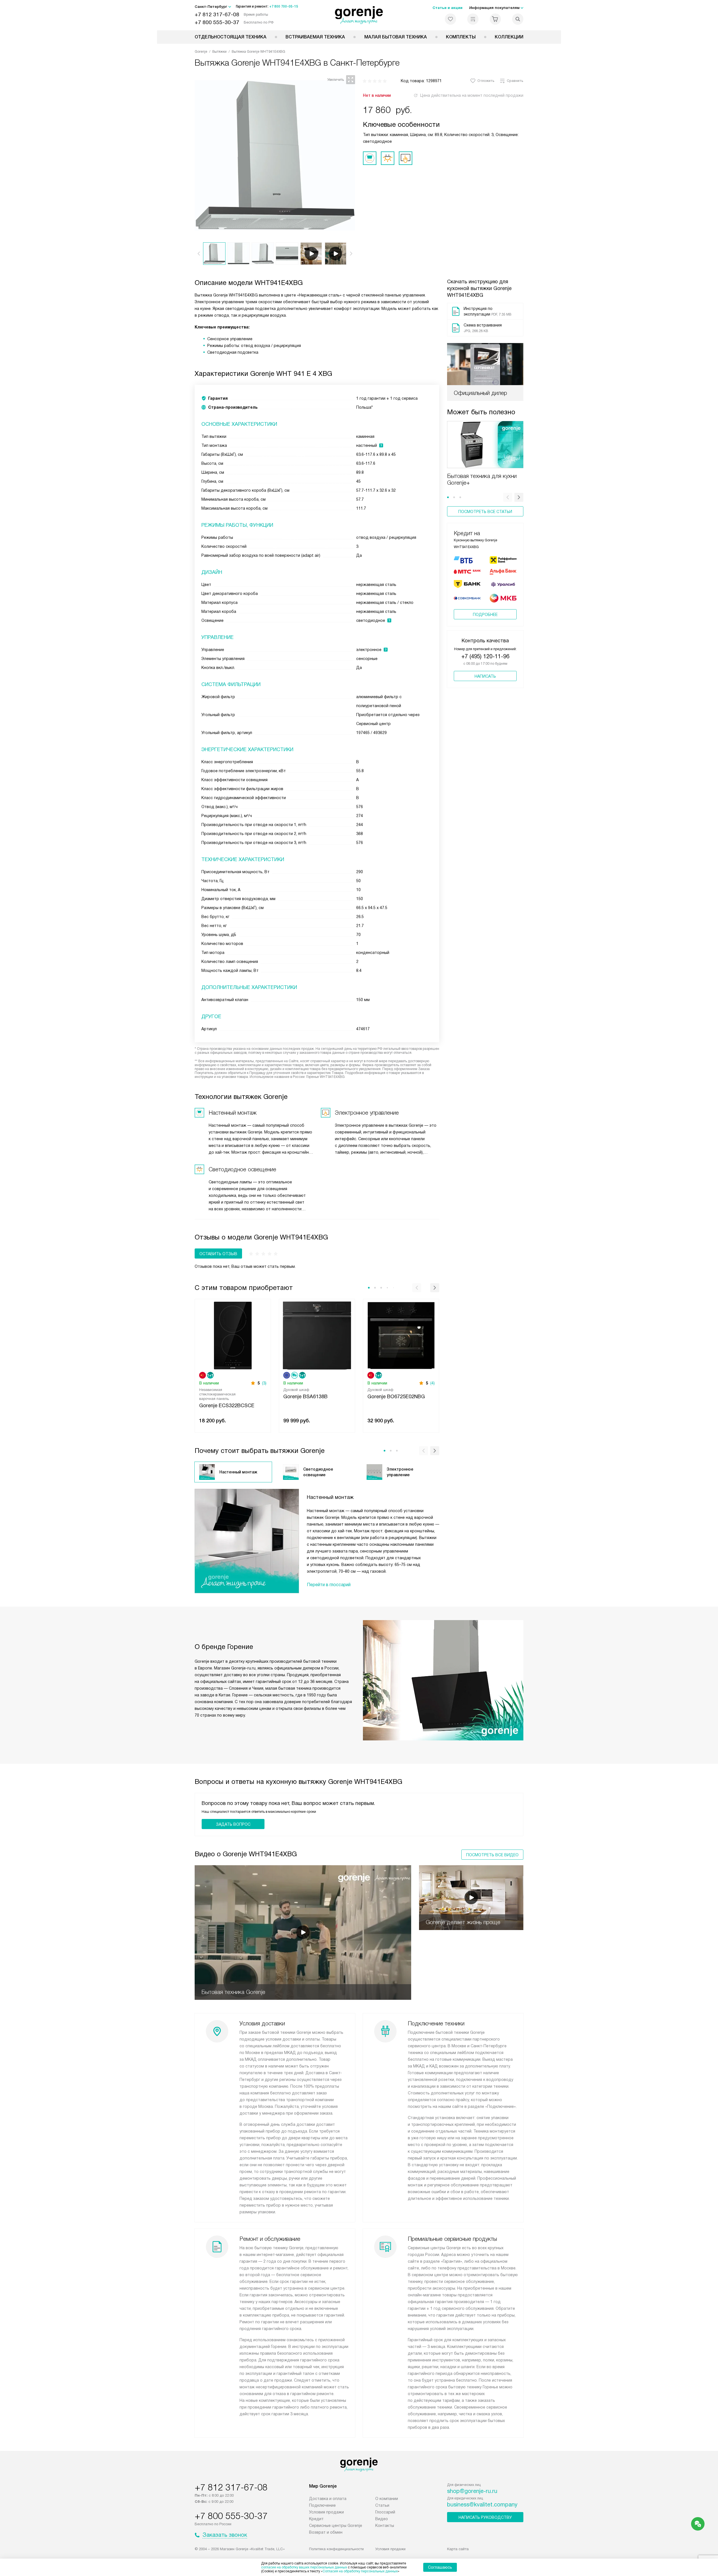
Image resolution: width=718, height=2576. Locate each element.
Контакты (385, 2526)
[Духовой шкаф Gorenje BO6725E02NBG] (401, 1335)
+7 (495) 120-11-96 (485, 656)
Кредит (316, 2519)
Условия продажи (326, 2512)
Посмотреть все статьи (485, 512)
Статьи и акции (447, 8)
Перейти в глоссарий (329, 1585)
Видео (382, 2519)
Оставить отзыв (218, 1254)
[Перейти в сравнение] (473, 19)
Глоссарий (385, 2512)
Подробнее (485, 615)
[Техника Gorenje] (359, 15)
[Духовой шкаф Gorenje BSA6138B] (317, 1335)
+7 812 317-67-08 (217, 14)
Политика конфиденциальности (336, 2549)
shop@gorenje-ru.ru (472, 2491)
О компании (387, 2499)
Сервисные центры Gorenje (336, 2526)
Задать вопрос (233, 1824)
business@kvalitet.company (482, 2504)
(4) (432, 1383)
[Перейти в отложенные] (450, 19)
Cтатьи (382, 2505)
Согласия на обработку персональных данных (360, 2571)
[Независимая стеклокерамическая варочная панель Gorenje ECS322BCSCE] (233, 1335)
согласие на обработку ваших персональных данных (304, 2567)
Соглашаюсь (440, 2567)
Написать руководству (485, 2517)
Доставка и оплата (328, 2499)
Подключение (322, 2505)
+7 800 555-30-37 (217, 22)
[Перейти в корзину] (495, 19)
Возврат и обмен (326, 2532)
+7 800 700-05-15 (284, 6)
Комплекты (461, 37)
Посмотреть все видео (492, 1855)
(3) (264, 1383)
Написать (485, 676)
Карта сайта (458, 2549)
